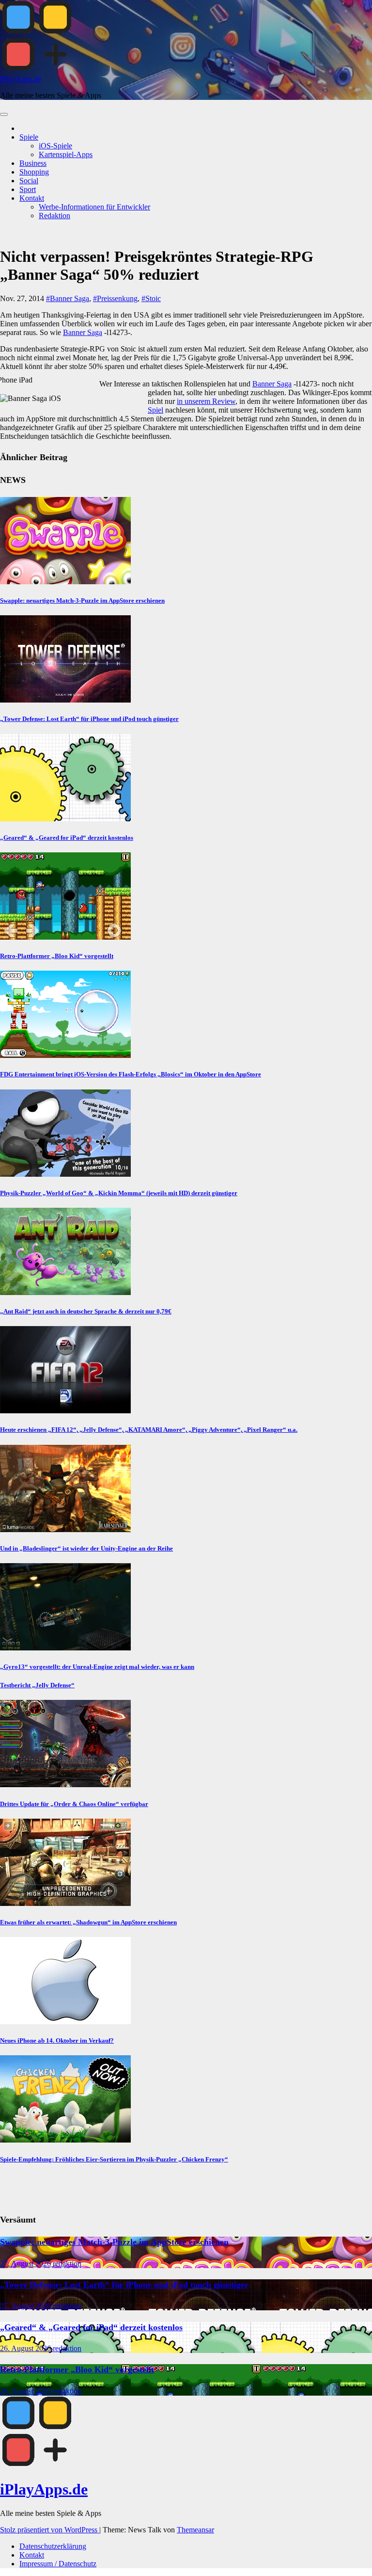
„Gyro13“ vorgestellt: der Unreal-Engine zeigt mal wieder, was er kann (97, 1667)
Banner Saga (83, 332)
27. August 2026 (26, 2264)
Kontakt (32, 198)
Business (33, 163)
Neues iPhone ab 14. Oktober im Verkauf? (57, 2040)
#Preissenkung (115, 298)
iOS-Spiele (55, 146)
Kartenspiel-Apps (66, 154)
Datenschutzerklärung (53, 2546)
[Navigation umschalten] (4, 114)
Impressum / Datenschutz (58, 2564)
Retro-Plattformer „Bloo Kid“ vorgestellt (57, 956)
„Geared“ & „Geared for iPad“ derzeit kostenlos (67, 838)
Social (29, 181)
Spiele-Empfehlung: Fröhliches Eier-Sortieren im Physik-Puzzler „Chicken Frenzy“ (114, 2159)
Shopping (34, 172)
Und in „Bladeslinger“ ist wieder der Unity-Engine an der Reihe (86, 1548)
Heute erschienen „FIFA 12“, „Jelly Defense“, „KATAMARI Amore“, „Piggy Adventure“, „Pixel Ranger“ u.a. (149, 1430)
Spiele (29, 137)
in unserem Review (206, 401)
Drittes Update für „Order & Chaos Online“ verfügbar (74, 1804)
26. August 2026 (26, 2348)
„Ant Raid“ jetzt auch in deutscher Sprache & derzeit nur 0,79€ (86, 1311)
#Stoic (151, 298)
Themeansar (195, 2530)
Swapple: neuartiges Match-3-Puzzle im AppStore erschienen (82, 600)
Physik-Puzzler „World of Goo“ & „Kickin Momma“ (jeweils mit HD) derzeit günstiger (119, 1193)
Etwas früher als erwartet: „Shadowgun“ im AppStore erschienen (88, 1922)
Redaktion (54, 216)
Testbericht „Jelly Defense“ (37, 1685)
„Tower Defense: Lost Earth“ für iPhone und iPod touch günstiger (89, 719)
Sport (28, 189)
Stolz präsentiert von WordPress (50, 2530)
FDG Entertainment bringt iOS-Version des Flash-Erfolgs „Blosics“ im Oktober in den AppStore (131, 1074)
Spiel (155, 410)
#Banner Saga (68, 298)
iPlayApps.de (21, 79)
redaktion (67, 2264)
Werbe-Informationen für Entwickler (94, 207)
